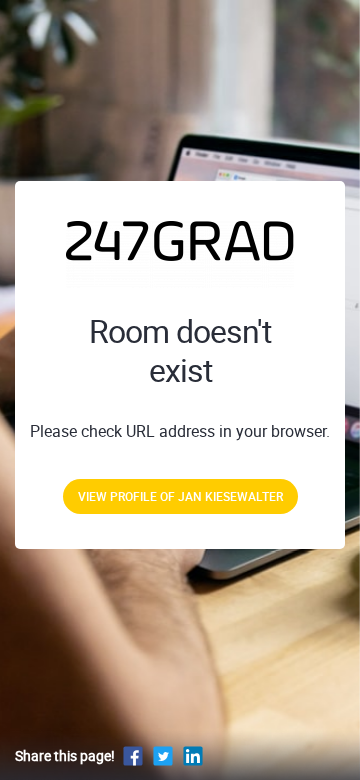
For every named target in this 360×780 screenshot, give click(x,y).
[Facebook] (133, 755)
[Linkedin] (193, 755)
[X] (163, 755)
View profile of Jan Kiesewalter (180, 496)
